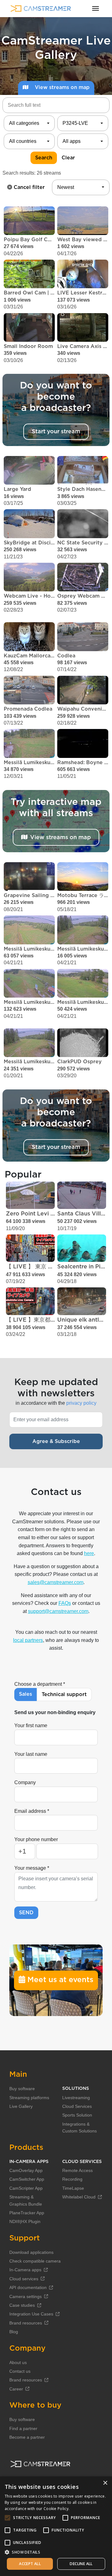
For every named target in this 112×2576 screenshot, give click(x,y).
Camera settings (26, 2296)
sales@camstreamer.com (56, 1582)
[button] (56, 2552)
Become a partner (27, 2437)
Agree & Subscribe (56, 1441)
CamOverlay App (26, 2170)
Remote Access (77, 2170)
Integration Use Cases (31, 2314)
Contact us (20, 2371)
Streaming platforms (29, 2098)
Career (16, 2389)
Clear (68, 158)
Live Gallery (21, 2106)
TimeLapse (73, 2188)
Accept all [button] (30, 2564)
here (89, 1553)
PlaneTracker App (27, 2213)
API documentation (28, 2287)
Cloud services (24, 2279)
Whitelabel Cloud (79, 2197)
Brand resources (26, 2323)
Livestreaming (76, 2098)
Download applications (31, 2252)
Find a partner (23, 2428)
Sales (26, 1694)
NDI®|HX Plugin (25, 2221)
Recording (72, 2179)
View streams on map (61, 87)
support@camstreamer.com (58, 1611)
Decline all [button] (81, 2564)
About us (18, 2362)
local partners (28, 1640)
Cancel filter (28, 187)
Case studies (22, 2305)
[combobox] (29, 123)
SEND (26, 1913)
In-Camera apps (25, 2270)
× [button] (105, 2483)
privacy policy (81, 1403)
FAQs (65, 1603)
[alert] (56, 2526)
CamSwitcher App (27, 2179)
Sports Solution (77, 2115)
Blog (14, 2332)
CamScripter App (26, 2188)
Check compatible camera (35, 2261)
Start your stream (56, 432)
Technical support (64, 1695)
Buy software (22, 2089)
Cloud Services (77, 2106)
